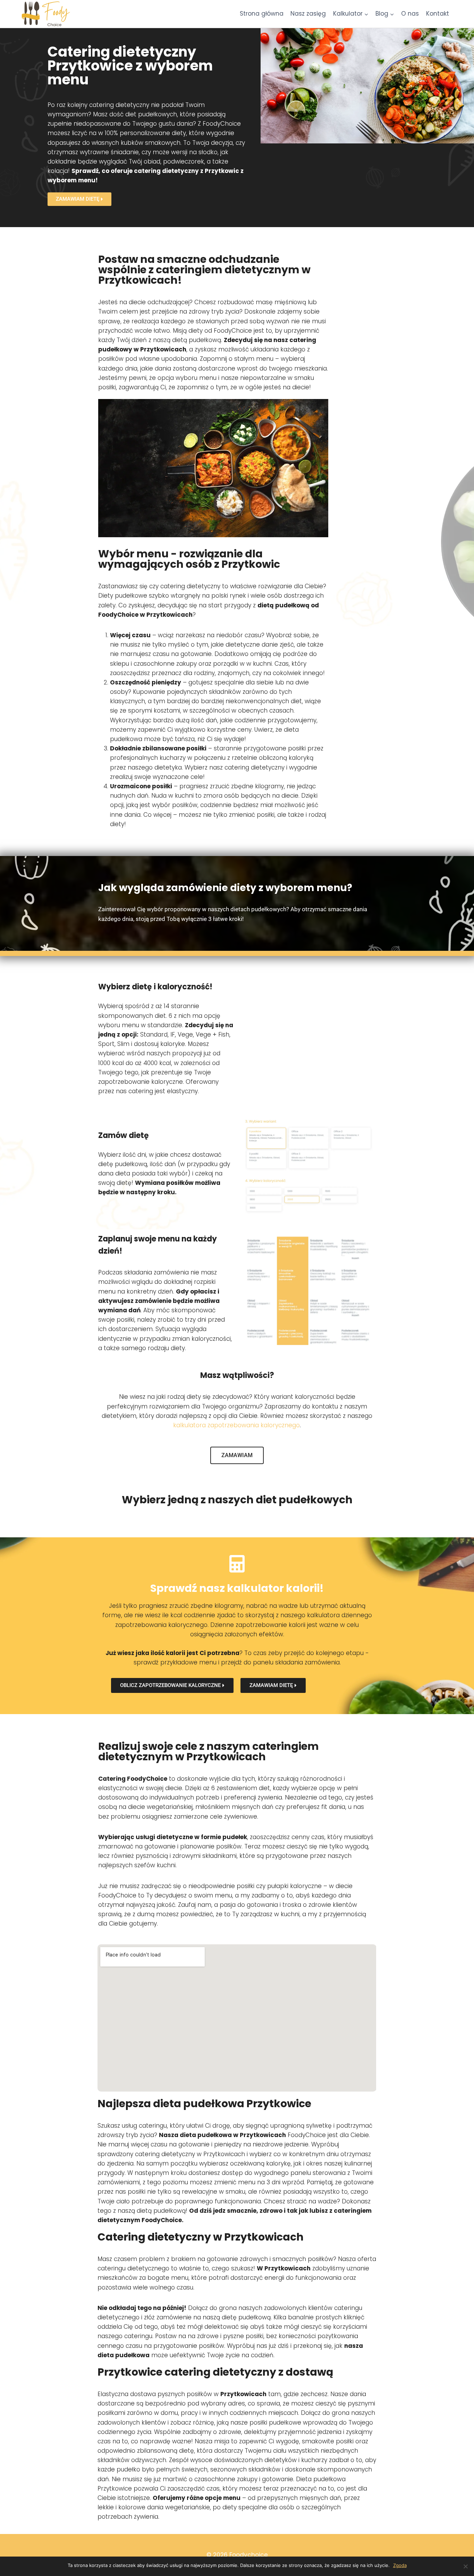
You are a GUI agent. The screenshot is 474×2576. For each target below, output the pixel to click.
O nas (410, 14)
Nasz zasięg (308, 14)
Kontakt (438, 14)
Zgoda (400, 2565)
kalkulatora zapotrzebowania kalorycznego (236, 1425)
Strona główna (262, 14)
